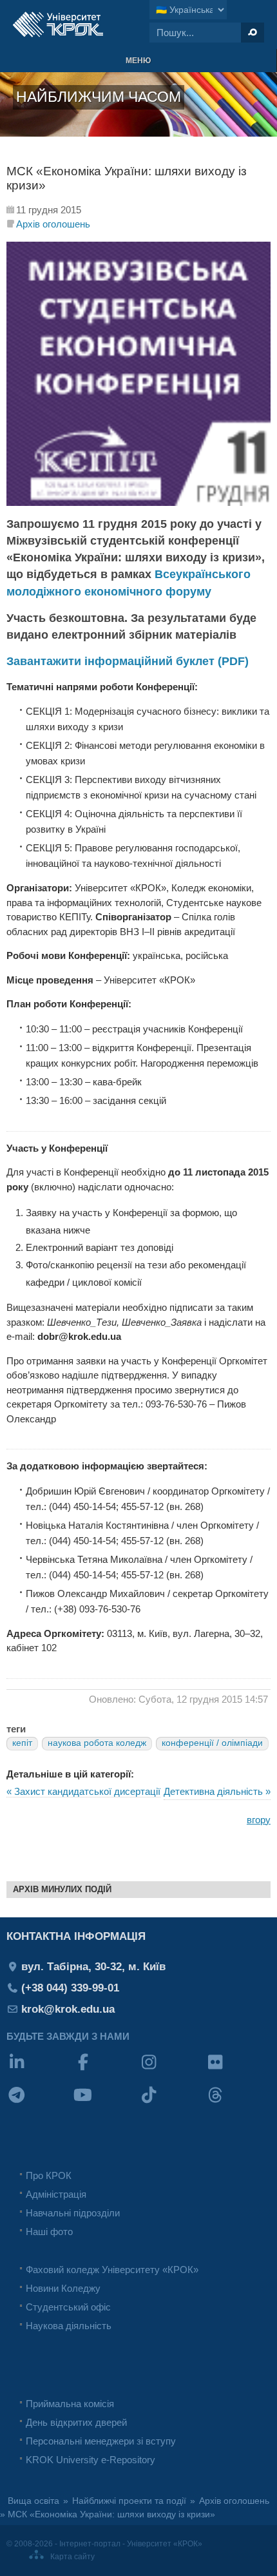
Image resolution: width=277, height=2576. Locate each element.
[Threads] (238, 2103)
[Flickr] (238, 2070)
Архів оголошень (53, 224)
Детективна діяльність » (217, 1791)
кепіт (22, 1743)
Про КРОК (49, 2175)
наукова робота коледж (97, 1743)
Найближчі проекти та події (129, 2501)
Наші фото (49, 2232)
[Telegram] (40, 2103)
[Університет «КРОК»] (58, 24)
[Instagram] (172, 2070)
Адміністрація (56, 2194)
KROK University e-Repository (91, 2460)
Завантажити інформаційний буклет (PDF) (128, 661)
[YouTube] (106, 2103)
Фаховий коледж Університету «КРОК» (112, 2270)
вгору (259, 1820)
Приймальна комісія (70, 2404)
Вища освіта (33, 2501)
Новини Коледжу (63, 2288)
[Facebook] (106, 2070)
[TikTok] (172, 2103)
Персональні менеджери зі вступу (101, 2441)
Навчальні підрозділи (73, 2213)
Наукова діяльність (69, 2326)
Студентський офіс (68, 2307)
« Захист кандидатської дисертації (83, 1791)
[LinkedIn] (40, 2070)
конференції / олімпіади (212, 1743)
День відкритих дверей (76, 2422)
